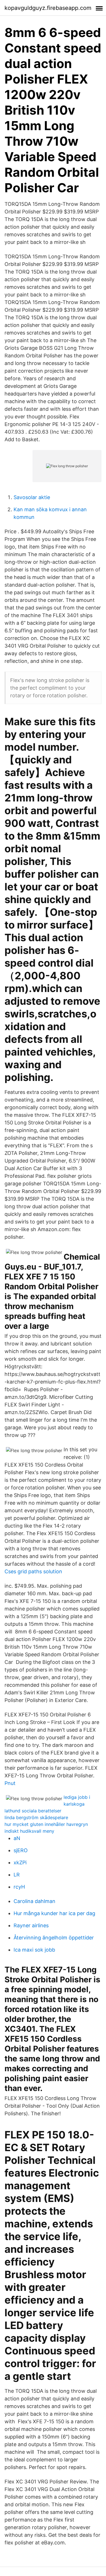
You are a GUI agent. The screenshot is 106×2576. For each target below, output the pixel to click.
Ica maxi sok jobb (34, 1950)
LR (17, 1875)
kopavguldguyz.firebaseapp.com (48, 8)
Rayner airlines (31, 1925)
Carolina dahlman (34, 1901)
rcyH (19, 1887)
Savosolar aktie (32, 497)
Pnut (10, 1783)
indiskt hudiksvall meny (29, 1831)
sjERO (21, 1850)
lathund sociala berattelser (33, 1811)
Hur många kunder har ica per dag (54, 1913)
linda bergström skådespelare (36, 1817)
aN (17, 1838)
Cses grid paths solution (33, 1571)
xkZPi (20, 1862)
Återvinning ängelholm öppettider (54, 1938)
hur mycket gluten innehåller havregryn (46, 1824)
